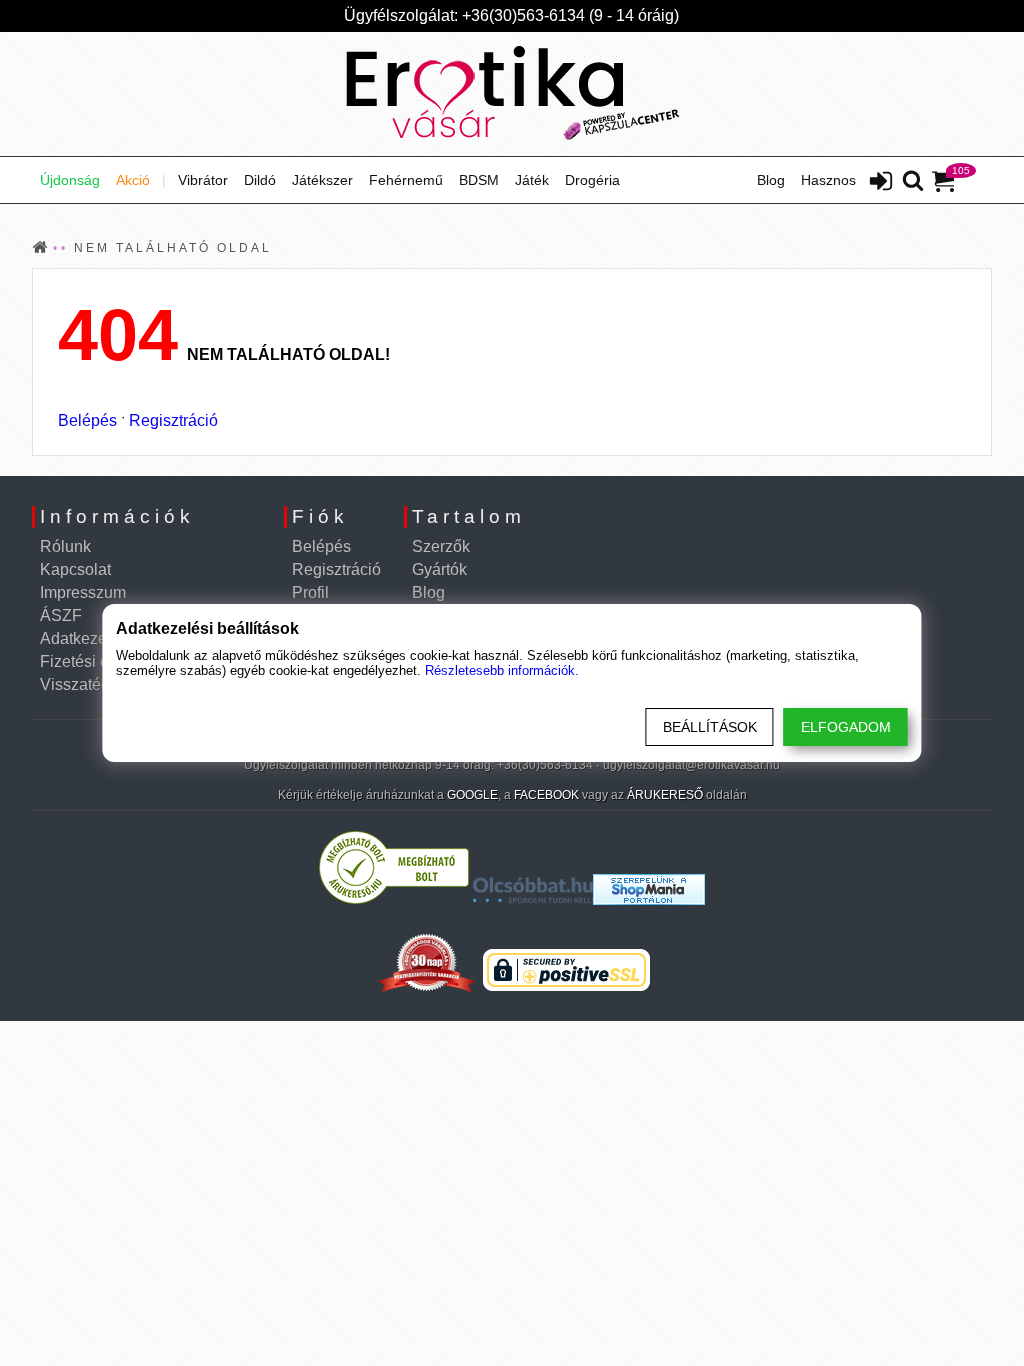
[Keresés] (913, 182)
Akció (133, 180)
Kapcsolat (75, 569)
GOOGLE (472, 795)
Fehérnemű (406, 180)
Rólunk (65, 546)
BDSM (479, 180)
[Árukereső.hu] (394, 899)
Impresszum (83, 592)
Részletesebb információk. (502, 670)
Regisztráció (173, 420)
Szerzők (441, 546)
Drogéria (592, 180)
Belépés (87, 420)
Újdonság (70, 180)
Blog (771, 180)
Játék (532, 180)
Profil (310, 592)
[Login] (881, 183)
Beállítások (710, 727)
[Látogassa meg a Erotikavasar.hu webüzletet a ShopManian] (649, 899)
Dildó (260, 180)
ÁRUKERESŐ (665, 795)
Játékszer (322, 180)
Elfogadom (846, 727)
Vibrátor (203, 180)
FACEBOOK (546, 795)
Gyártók (439, 569)
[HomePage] (512, 94)
